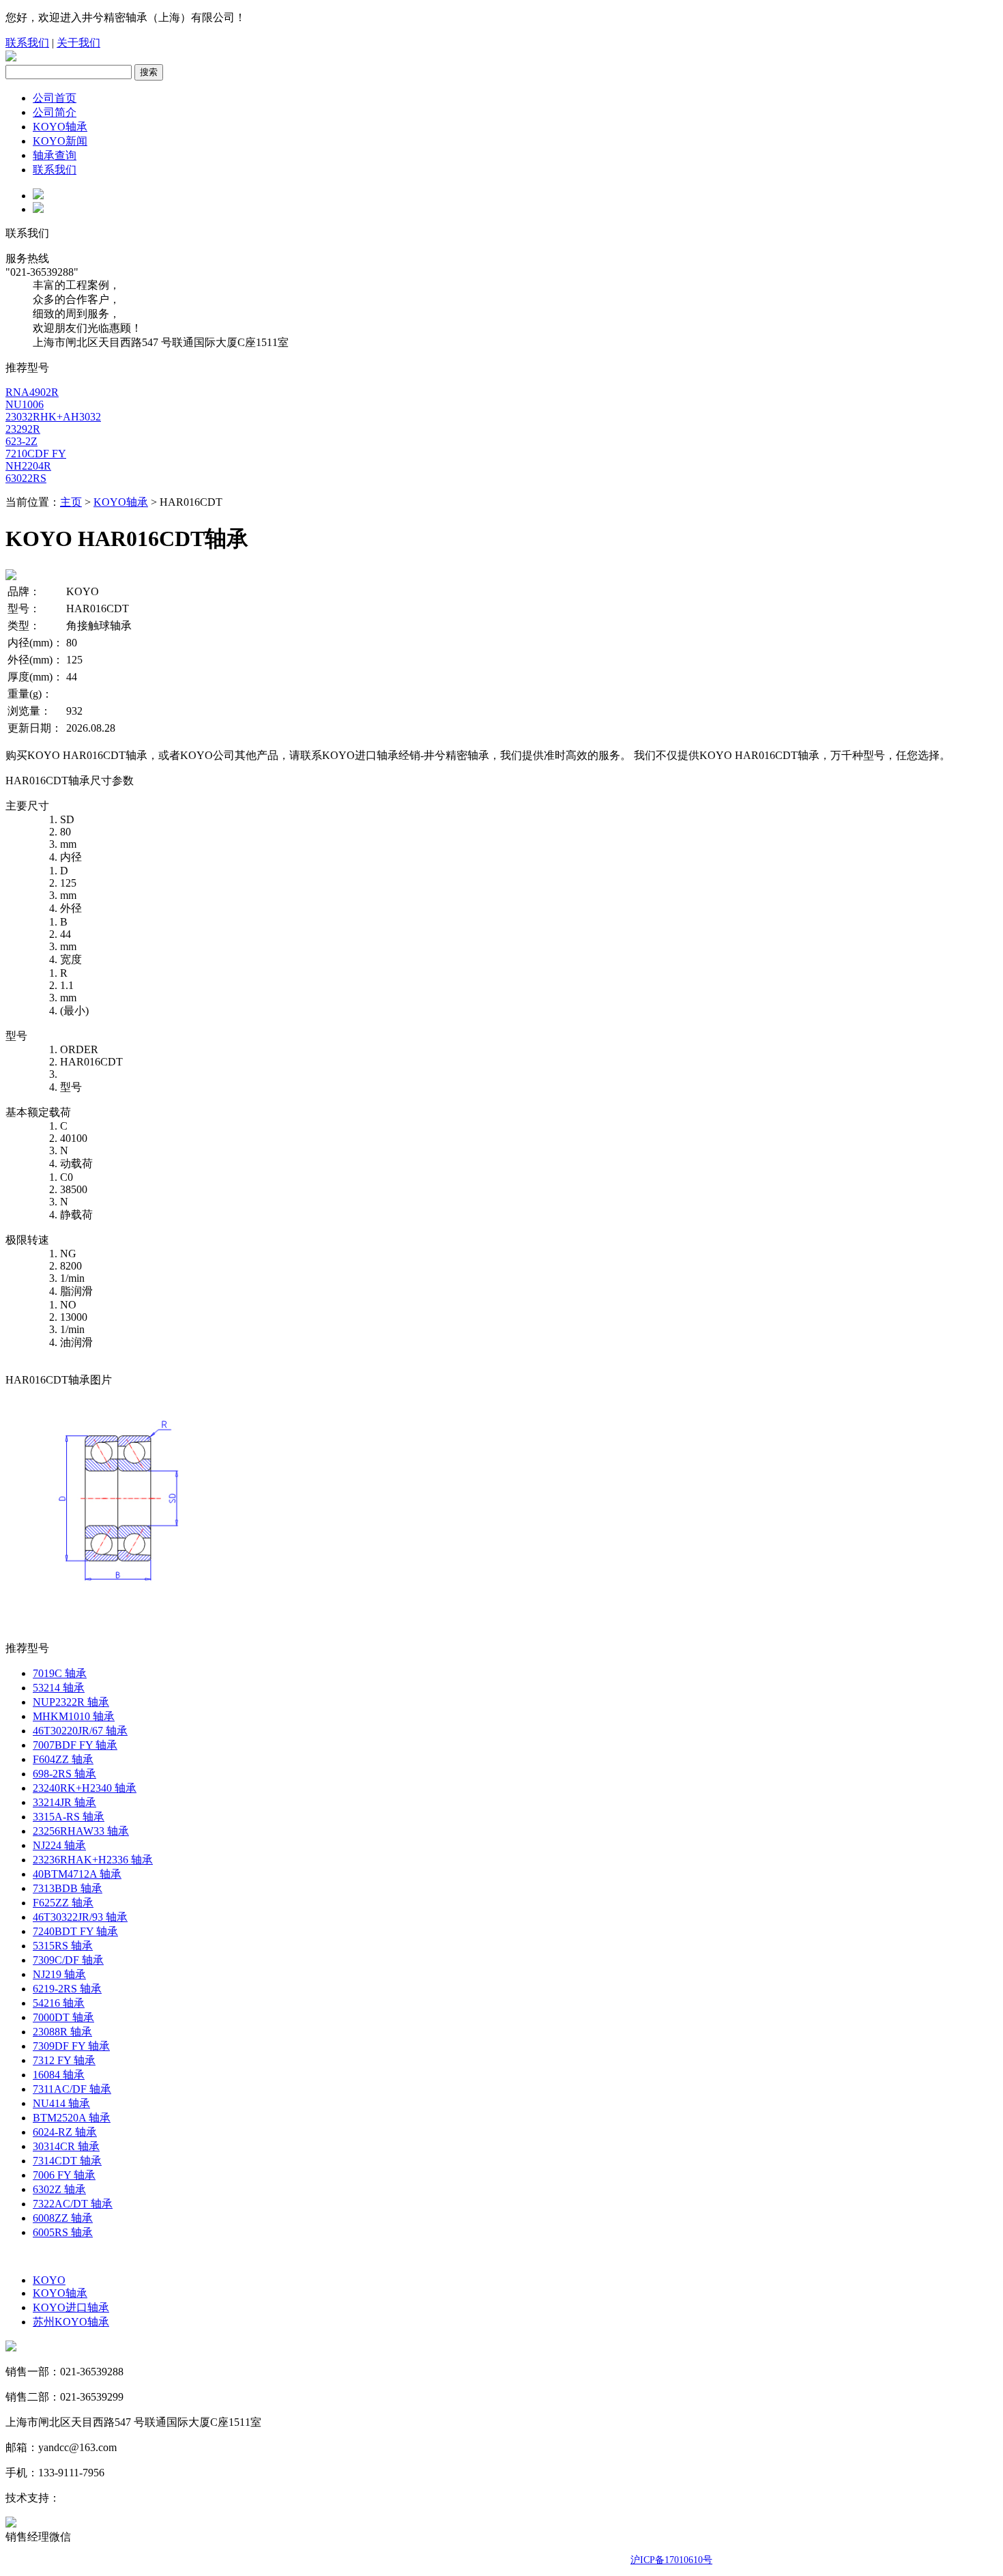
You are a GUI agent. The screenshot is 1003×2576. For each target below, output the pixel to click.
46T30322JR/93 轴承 (80, 1917)
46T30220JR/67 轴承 (80, 1731)
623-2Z (21, 441)
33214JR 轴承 (64, 1802)
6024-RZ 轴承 (65, 2132)
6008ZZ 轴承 (63, 2218)
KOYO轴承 (60, 127)
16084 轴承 (59, 2075)
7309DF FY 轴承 (71, 2046)
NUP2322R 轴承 (71, 1702)
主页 (71, 502)
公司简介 (55, 112)
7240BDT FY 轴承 (75, 1931)
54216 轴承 (59, 2003)
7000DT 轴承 (63, 2017)
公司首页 (55, 98)
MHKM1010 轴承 (74, 1716)
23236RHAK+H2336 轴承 (93, 1860)
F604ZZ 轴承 (63, 1759)
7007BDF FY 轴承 (75, 1745)
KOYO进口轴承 (71, 2307)
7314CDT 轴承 (67, 2161)
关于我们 (78, 43)
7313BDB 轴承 (68, 1888)
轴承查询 (55, 155)
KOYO (49, 2280)
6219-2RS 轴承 (67, 1989)
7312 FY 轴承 (64, 2060)
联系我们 (27, 43)
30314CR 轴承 (66, 2146)
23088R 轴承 (62, 2032)
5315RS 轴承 (63, 1946)
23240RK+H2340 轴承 (85, 1788)
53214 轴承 (59, 1688)
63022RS (26, 478)
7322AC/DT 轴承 (73, 2204)
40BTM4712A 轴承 (77, 1874)
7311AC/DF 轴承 (72, 2089)
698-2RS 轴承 (64, 1774)
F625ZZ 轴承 (63, 1903)
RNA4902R (32, 392)
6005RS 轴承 (63, 2232)
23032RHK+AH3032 (53, 417)
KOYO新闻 (60, 141)
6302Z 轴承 (59, 2189)
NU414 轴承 (61, 2103)
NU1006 (25, 404)
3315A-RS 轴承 (69, 1817)
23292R (23, 429)
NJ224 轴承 (59, 1845)
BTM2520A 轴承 (72, 2118)
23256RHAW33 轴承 (81, 1831)
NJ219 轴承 (59, 1974)
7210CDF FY (36, 454)
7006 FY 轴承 (64, 2175)
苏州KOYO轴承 (71, 2322)
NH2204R (28, 466)
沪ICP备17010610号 (671, 2560)
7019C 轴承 (60, 1673)
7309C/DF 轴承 (68, 1960)
